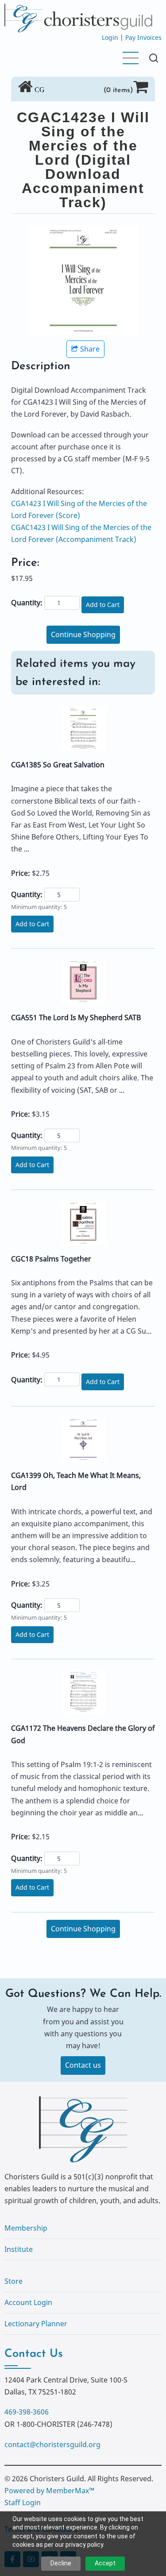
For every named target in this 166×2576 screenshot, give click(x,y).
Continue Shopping (83, 634)
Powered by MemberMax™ (49, 2491)
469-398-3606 (27, 2412)
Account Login (28, 2302)
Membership (26, 2228)
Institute (19, 2249)
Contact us (83, 2065)
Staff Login (23, 2503)
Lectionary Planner (36, 2324)
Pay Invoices (143, 37)
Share (90, 349)
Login (110, 37)
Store (14, 2281)
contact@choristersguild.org (52, 2444)
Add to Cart (103, 605)
